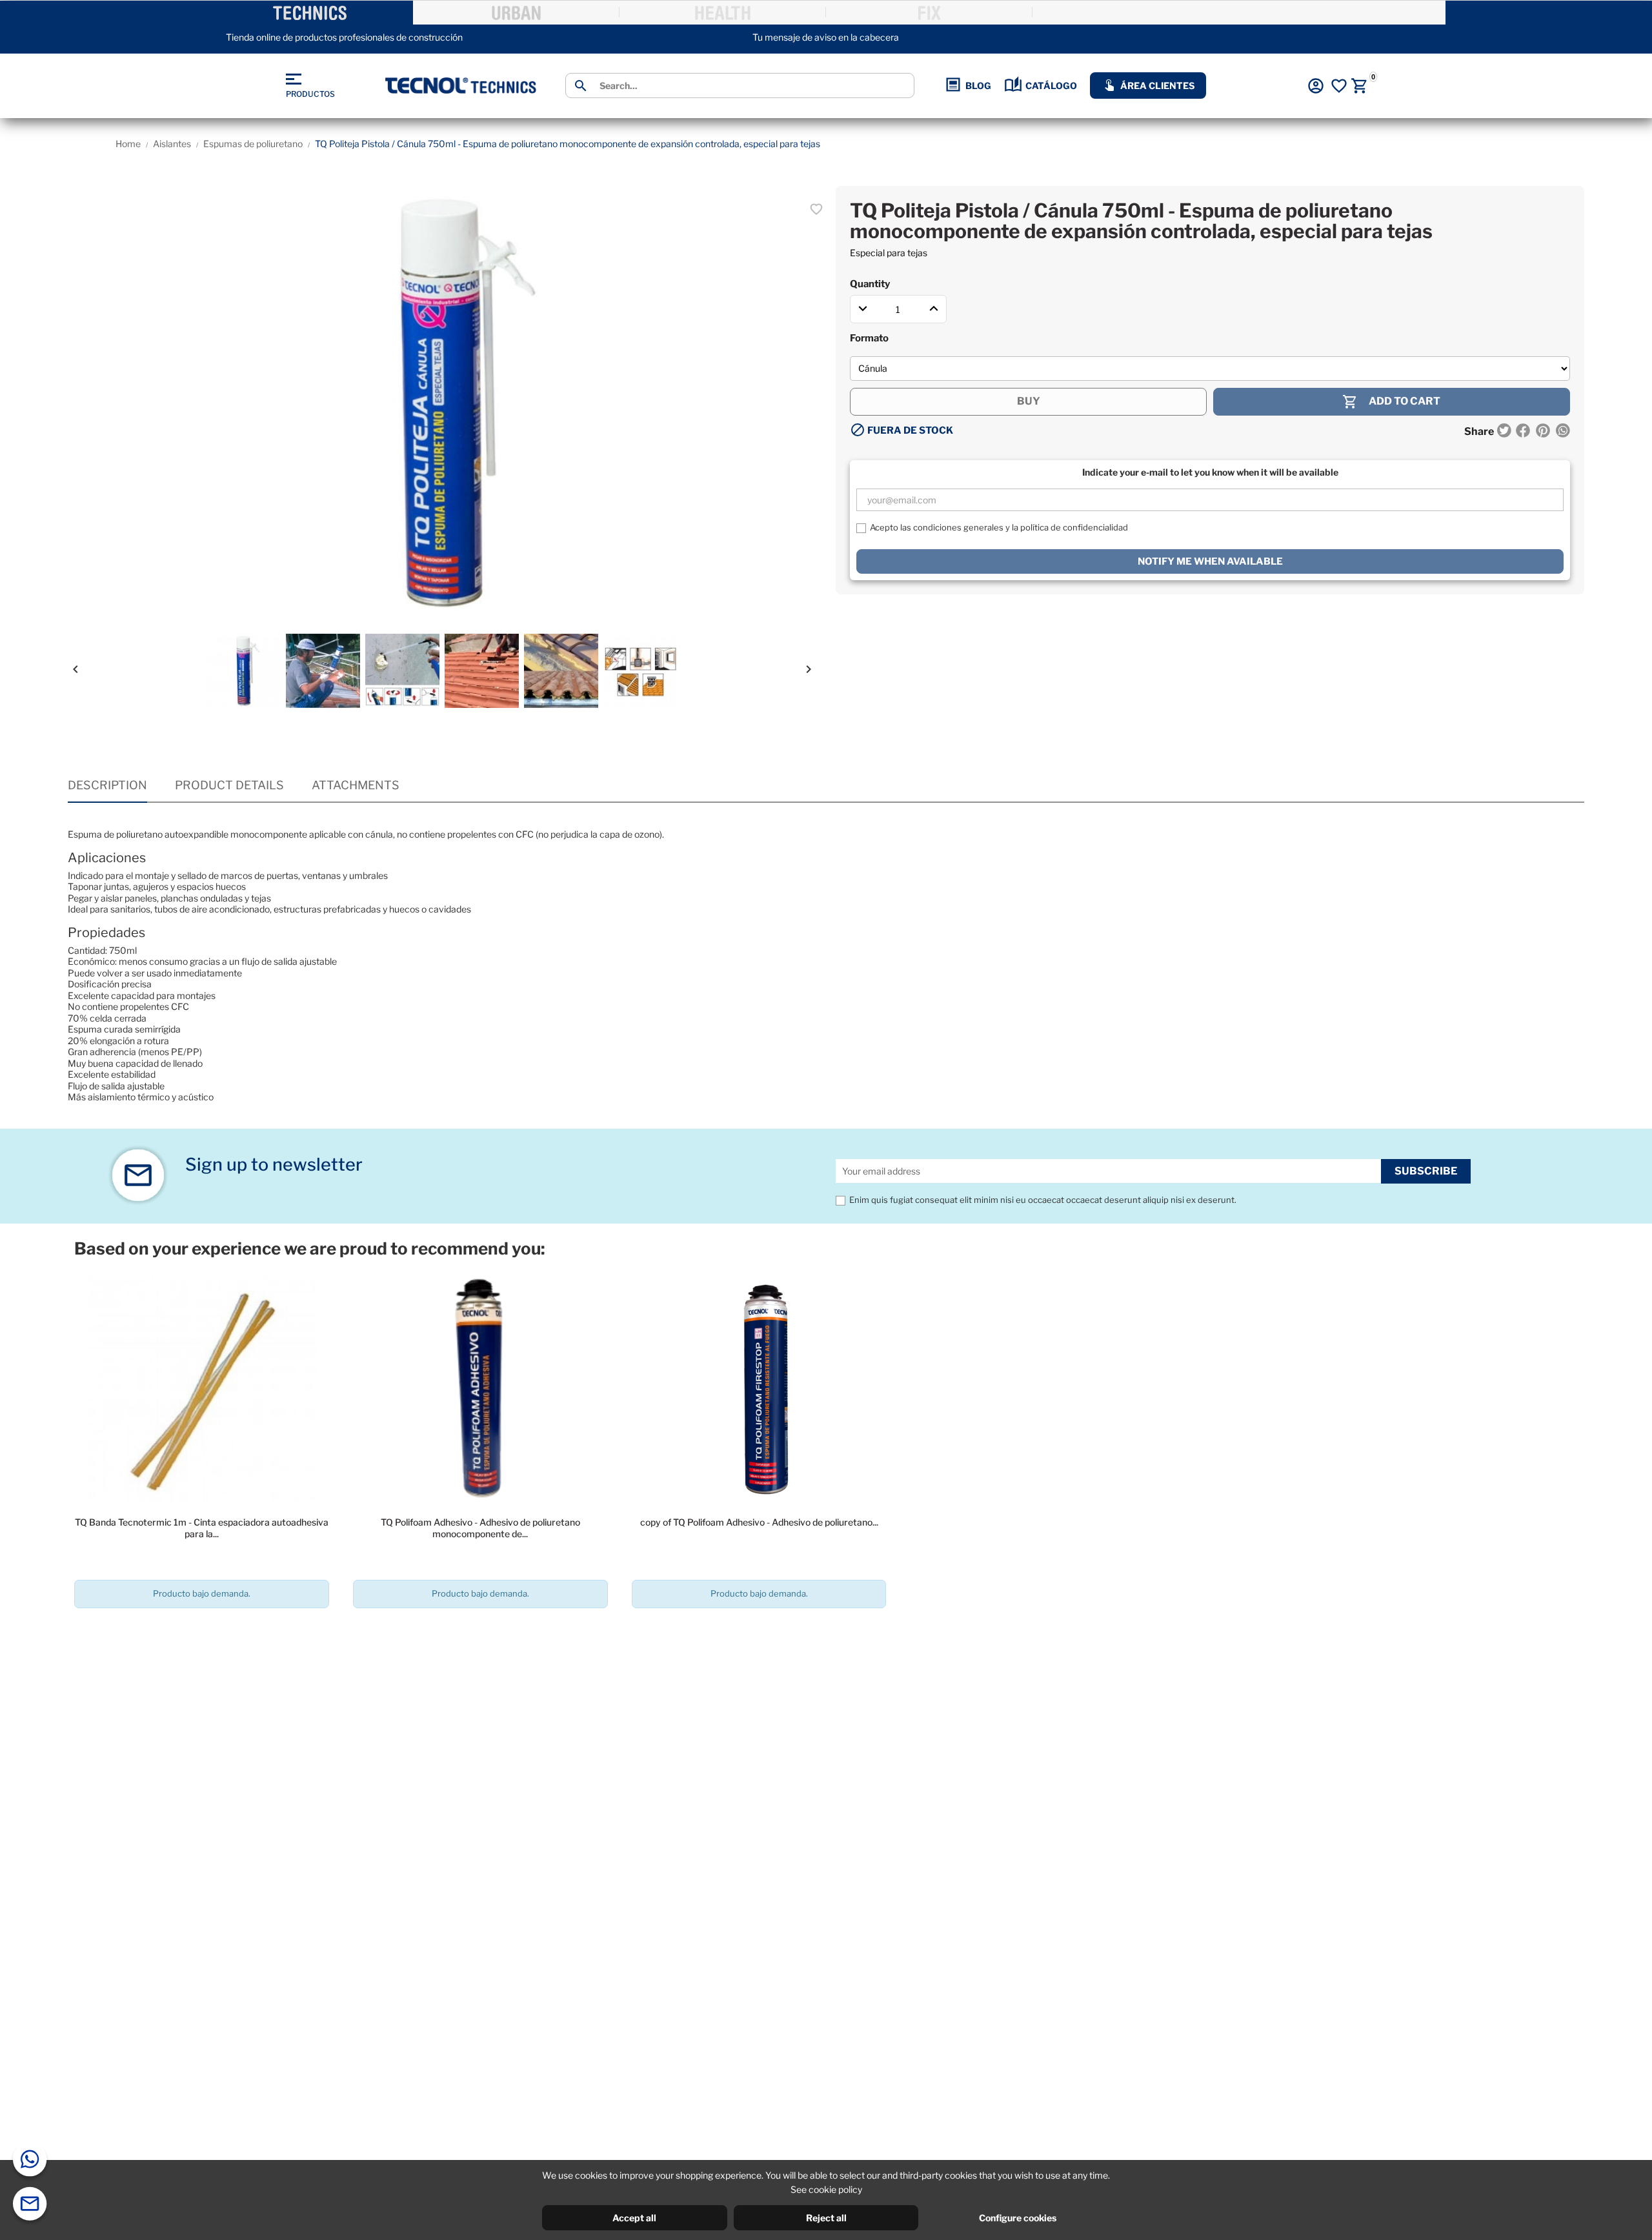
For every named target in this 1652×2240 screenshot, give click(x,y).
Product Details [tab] (229, 785)
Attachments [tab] (356, 785)
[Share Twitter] (1504, 432)
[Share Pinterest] (1543, 432)
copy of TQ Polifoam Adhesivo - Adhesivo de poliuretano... (759, 1522)
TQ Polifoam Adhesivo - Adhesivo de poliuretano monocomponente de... (480, 1528)
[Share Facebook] (1523, 432)
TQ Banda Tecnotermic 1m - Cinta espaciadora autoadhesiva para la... (202, 1528)
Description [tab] (107, 785)
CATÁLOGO (1051, 86)
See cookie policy (826, 2189)
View (202, 1630)
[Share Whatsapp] (1562, 432)
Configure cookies (1018, 2218)
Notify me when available (1210, 561)
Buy (1029, 401)
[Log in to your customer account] (1316, 86)
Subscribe (1426, 1171)
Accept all (634, 2218)
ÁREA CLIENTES (1157, 86)
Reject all (826, 2218)
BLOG (978, 86)
